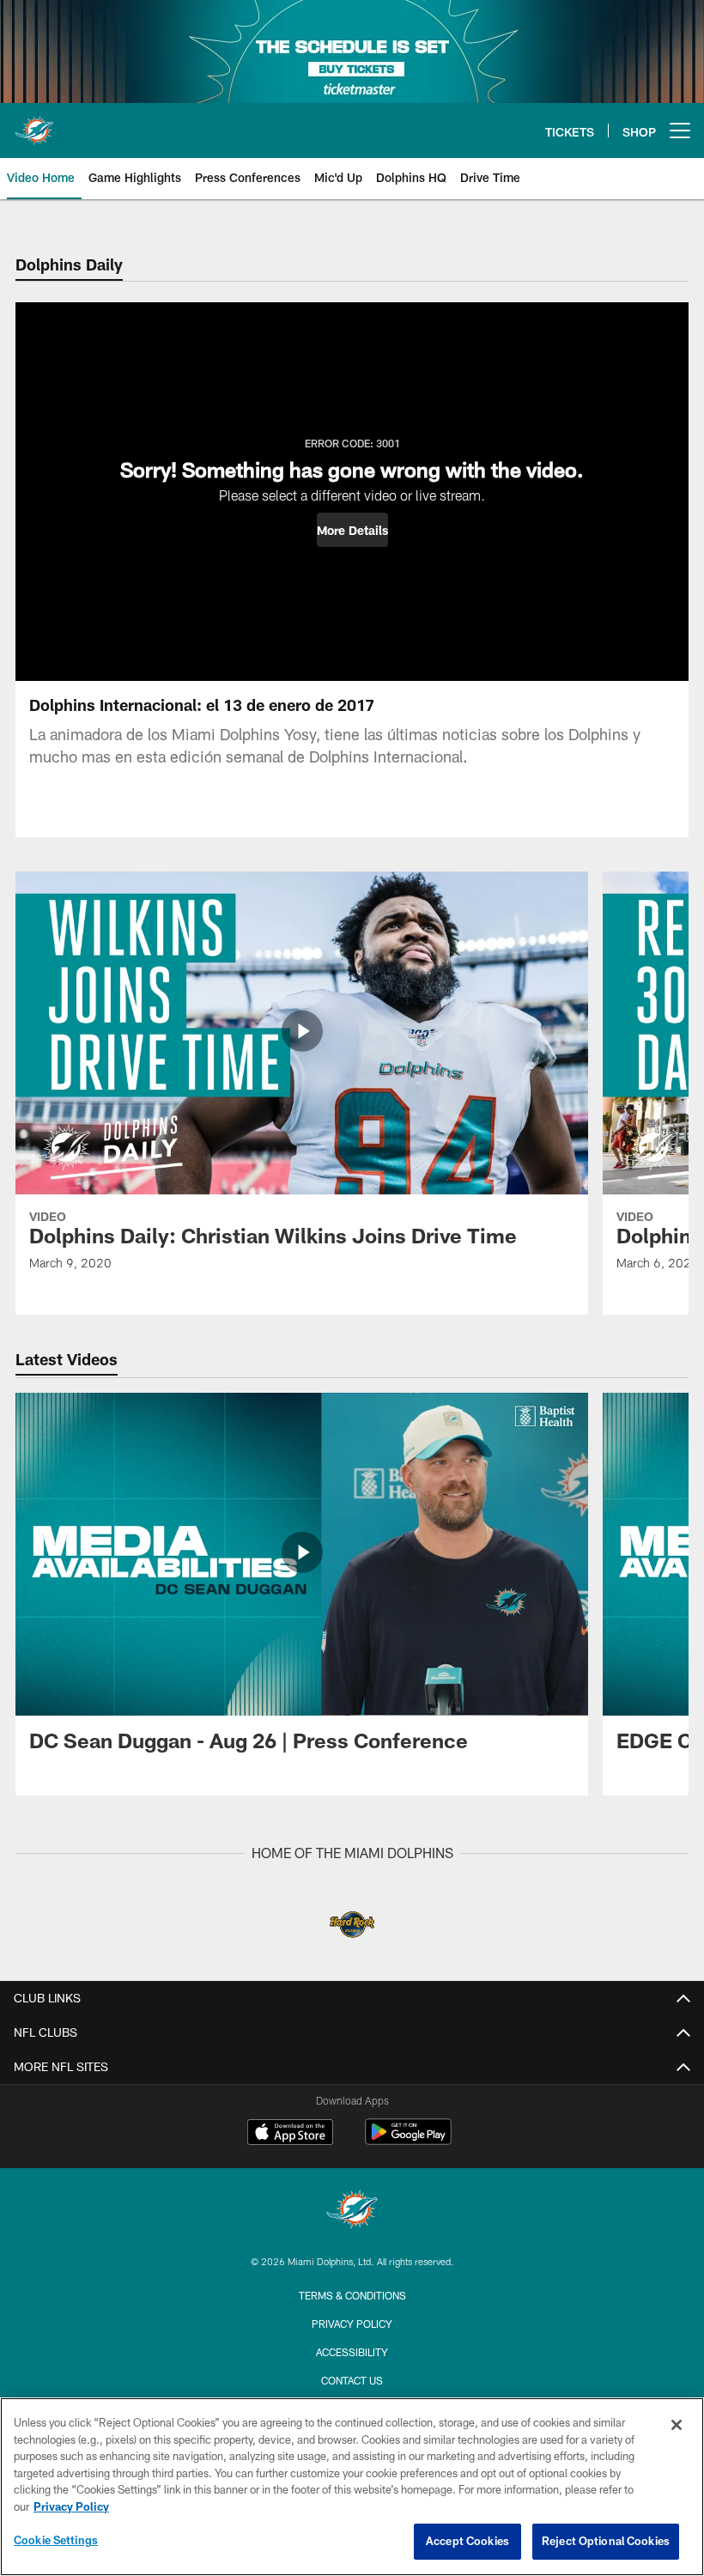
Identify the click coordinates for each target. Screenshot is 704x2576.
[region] (352, 2487)
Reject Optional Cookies (606, 2541)
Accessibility (352, 2352)
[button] (352, 530)
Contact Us (352, 2380)
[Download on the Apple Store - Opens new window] (290, 2134)
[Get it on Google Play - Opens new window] (408, 2140)
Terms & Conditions (352, 2295)
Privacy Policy (352, 2324)
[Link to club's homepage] (34, 124)
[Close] (677, 2425)
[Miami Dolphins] (352, 2211)
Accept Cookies (467, 2541)
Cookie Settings (56, 2540)
